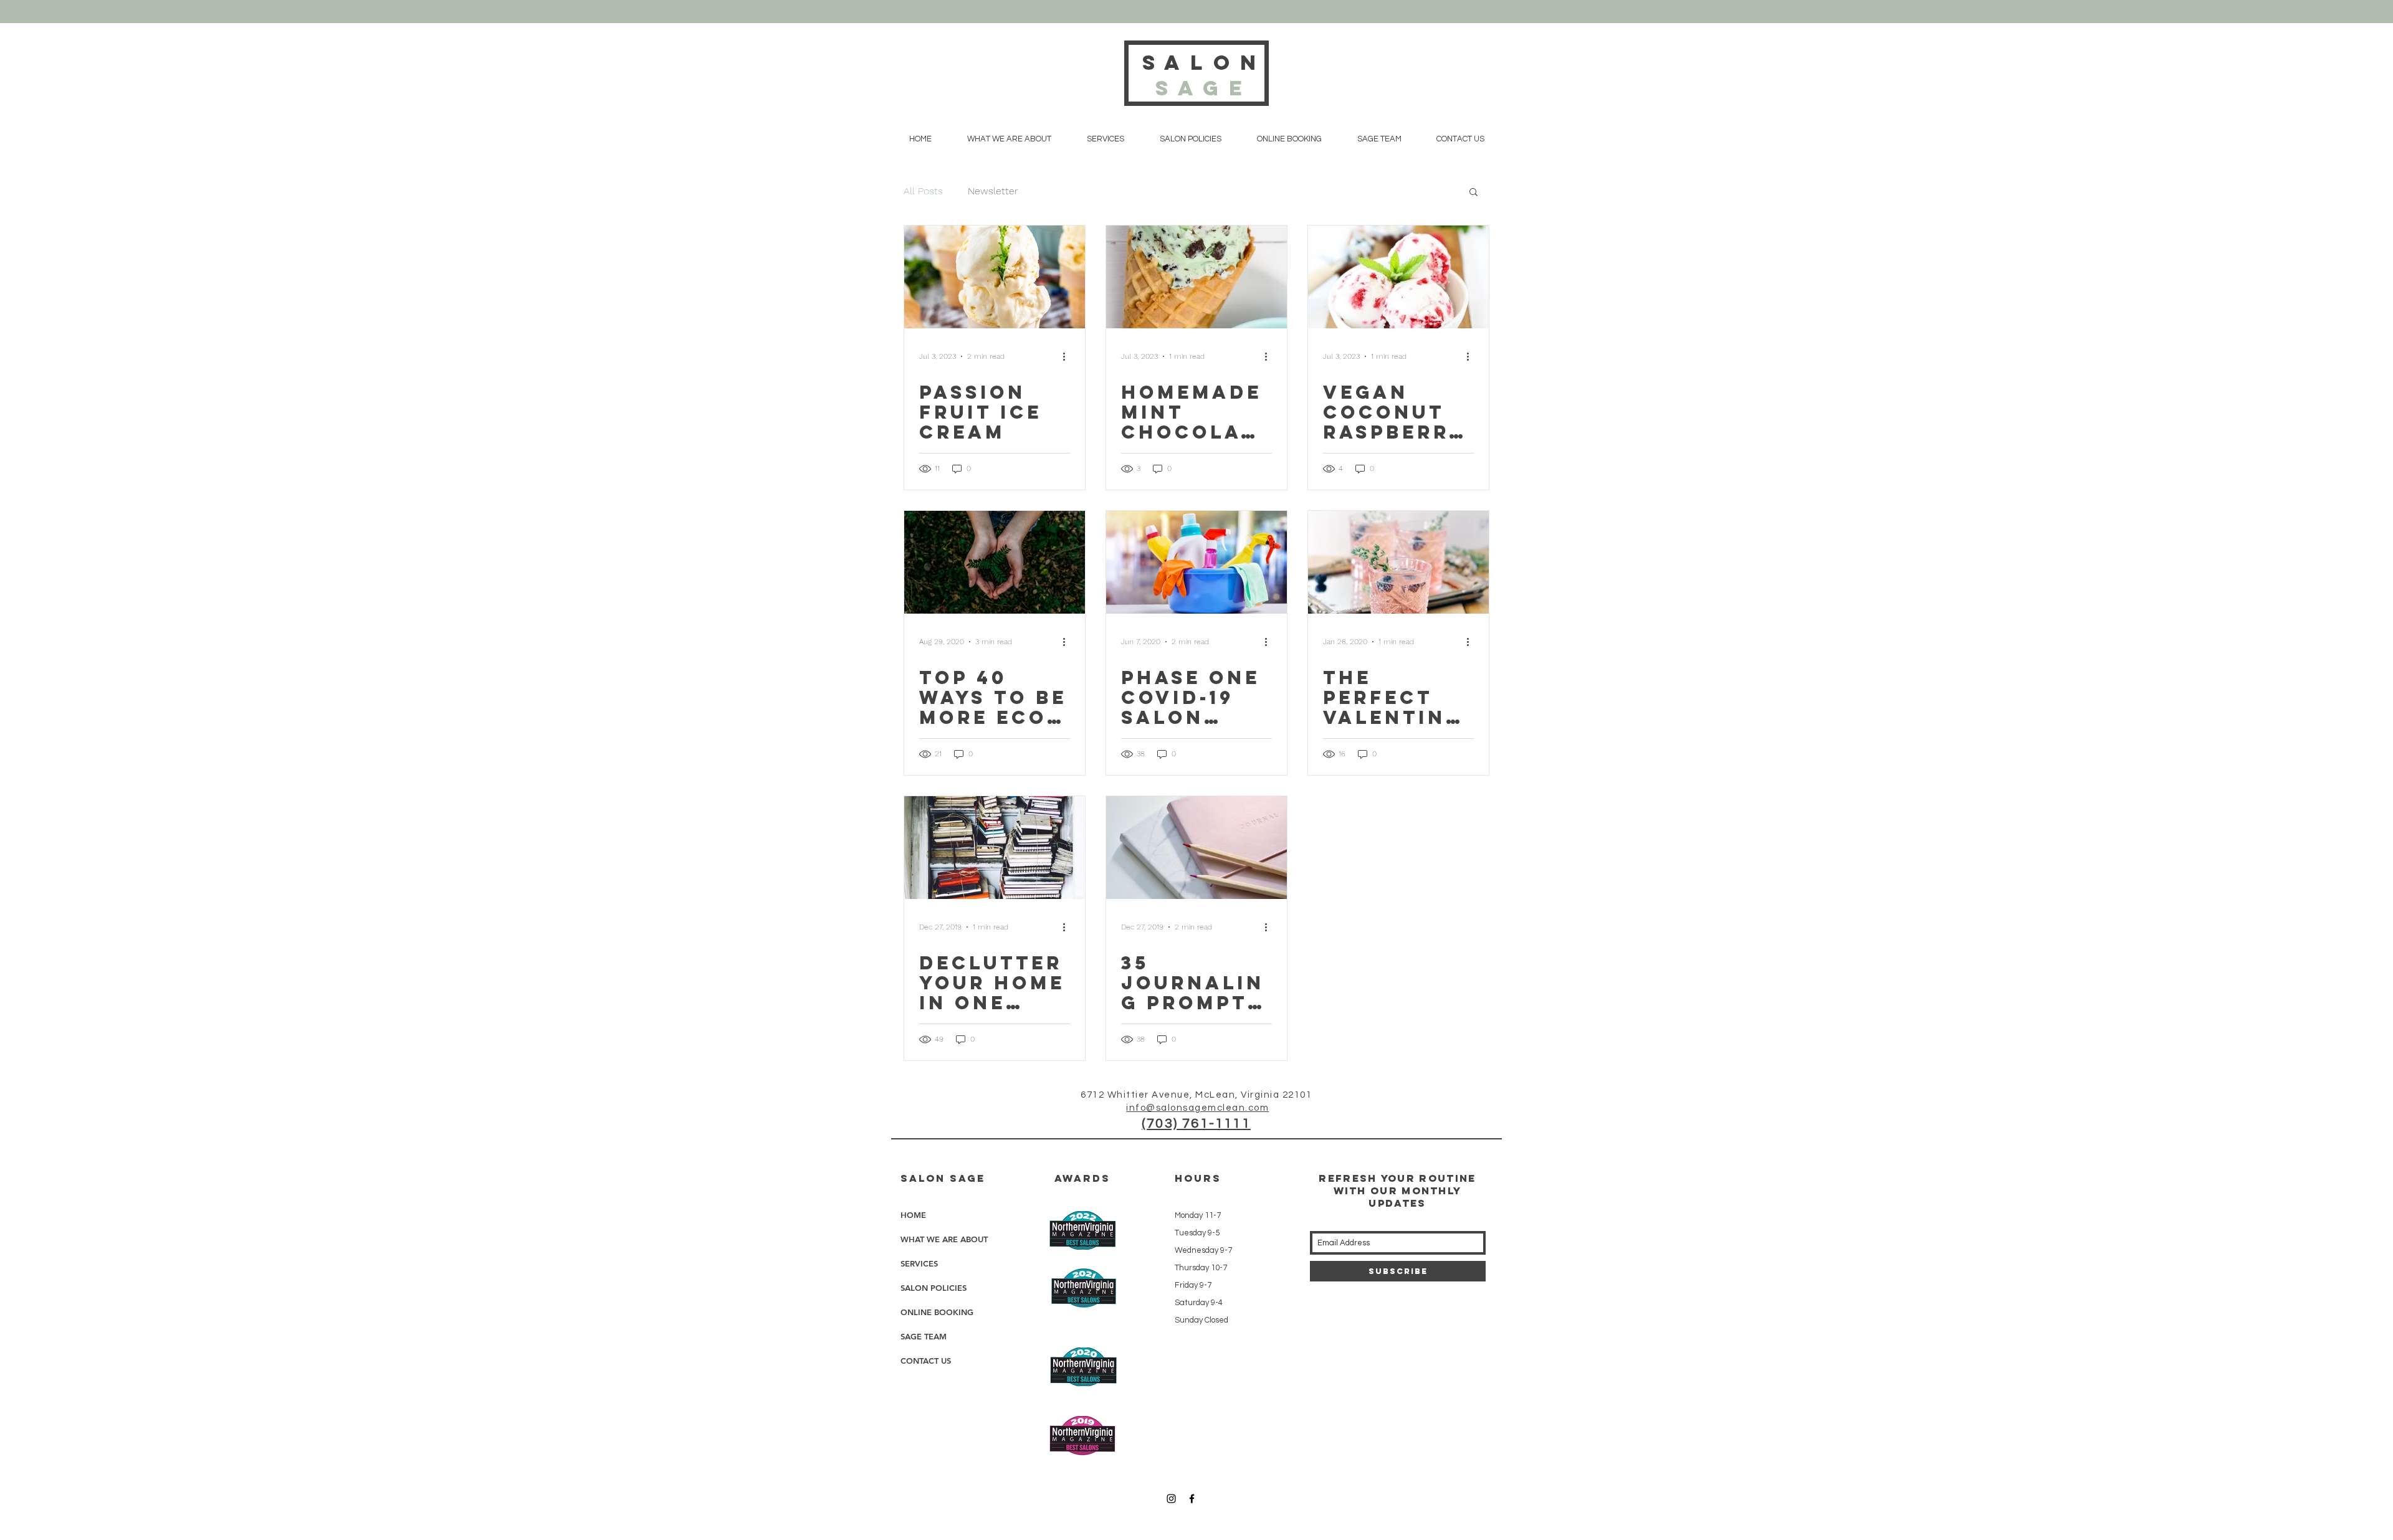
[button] (1474, 193)
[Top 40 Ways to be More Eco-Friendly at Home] (995, 562)
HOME (913, 1215)
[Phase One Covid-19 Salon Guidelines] (1196, 562)
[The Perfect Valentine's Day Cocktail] (1398, 562)
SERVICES (919, 1263)
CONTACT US (926, 1361)
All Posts (923, 191)
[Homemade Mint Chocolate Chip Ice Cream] (1196, 277)
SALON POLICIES (934, 1288)
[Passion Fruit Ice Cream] (995, 277)
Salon (1204, 75)
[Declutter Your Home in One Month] (995, 848)
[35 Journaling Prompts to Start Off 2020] (1196, 848)
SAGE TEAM (924, 1336)
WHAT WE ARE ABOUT (944, 1239)
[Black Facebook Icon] (1192, 1499)
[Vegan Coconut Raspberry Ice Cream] (1398, 277)
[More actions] (1068, 356)
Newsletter (993, 191)
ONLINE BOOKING (937, 1312)
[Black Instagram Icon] (1171, 1499)
